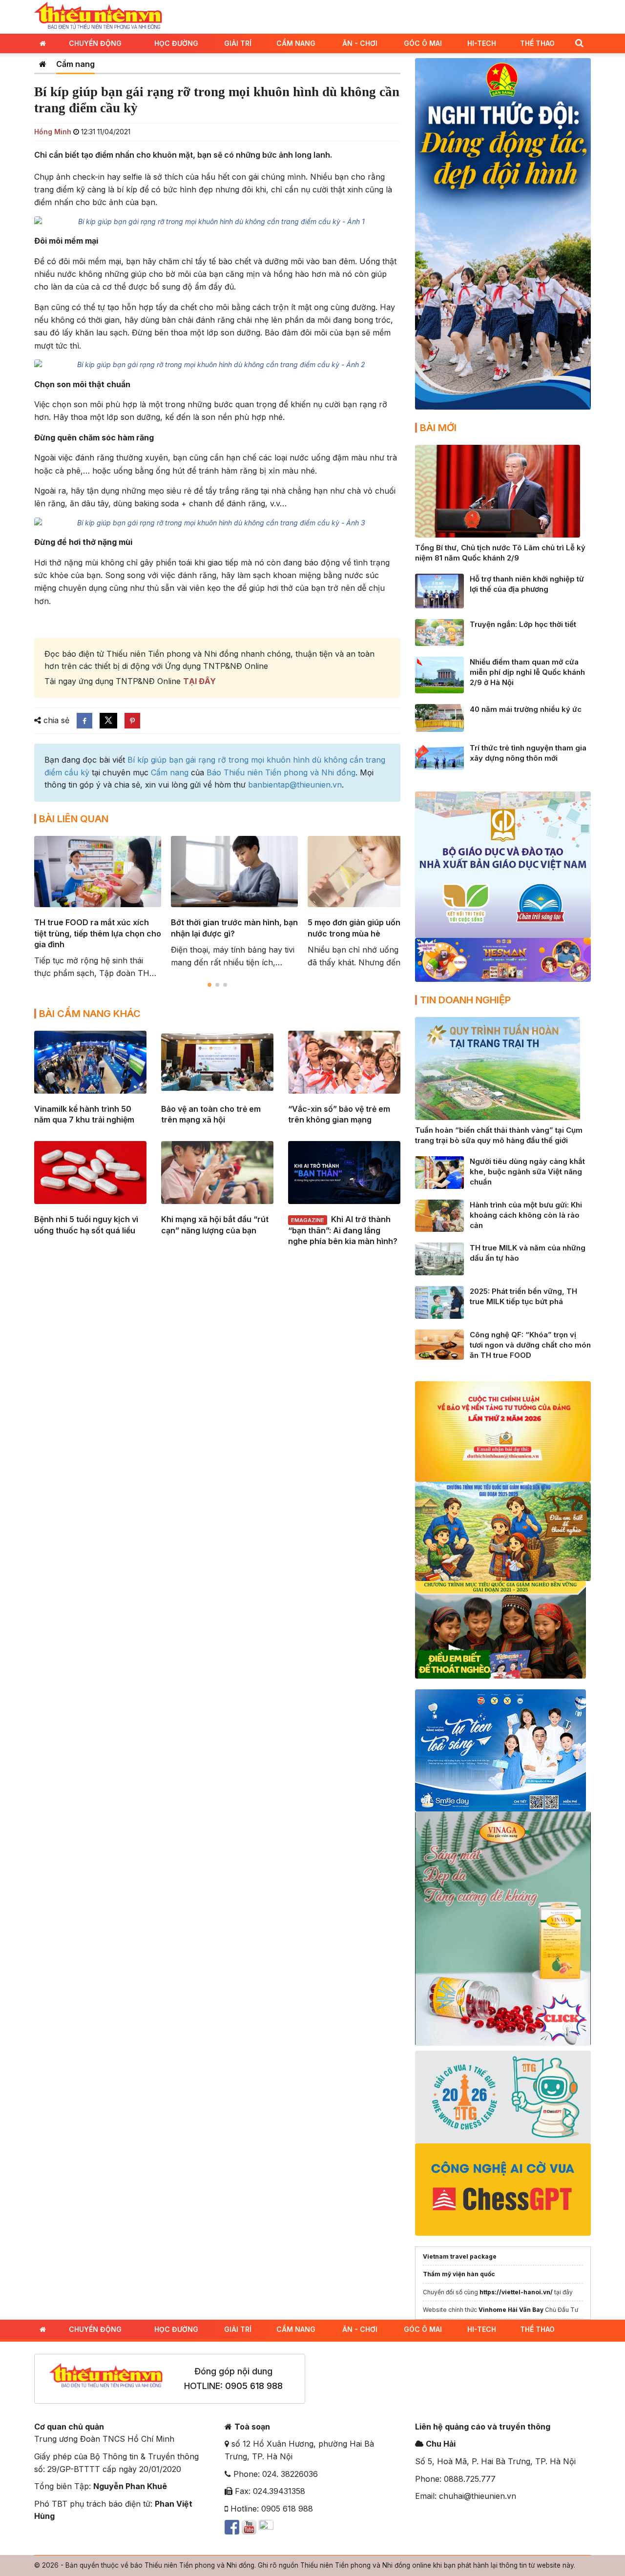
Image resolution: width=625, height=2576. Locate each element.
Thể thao (537, 43)
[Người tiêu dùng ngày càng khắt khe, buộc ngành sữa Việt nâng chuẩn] (439, 1172)
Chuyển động (95, 43)
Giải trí (238, 43)
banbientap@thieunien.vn (295, 785)
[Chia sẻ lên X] (108, 721)
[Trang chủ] (43, 64)
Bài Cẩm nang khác (90, 1014)
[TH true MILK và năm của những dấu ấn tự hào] (439, 1258)
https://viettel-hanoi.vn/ (516, 2292)
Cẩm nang (296, 43)
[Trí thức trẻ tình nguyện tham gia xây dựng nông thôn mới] (439, 755)
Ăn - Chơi (360, 43)
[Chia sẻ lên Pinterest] (132, 721)
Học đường (176, 43)
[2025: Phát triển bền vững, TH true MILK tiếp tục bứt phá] (439, 1302)
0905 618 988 (254, 2386)
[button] (579, 43)
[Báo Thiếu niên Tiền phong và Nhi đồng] (98, 16)
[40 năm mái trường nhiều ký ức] (439, 717)
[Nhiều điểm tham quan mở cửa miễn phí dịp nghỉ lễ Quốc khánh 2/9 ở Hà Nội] (439, 674)
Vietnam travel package (460, 2256)
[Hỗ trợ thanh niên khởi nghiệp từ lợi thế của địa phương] (439, 590)
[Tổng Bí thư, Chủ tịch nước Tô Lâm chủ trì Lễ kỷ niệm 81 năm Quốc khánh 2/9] (498, 490)
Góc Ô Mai (423, 43)
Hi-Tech (482, 43)
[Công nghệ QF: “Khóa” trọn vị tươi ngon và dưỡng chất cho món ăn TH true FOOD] (439, 1344)
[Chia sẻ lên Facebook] (84, 721)
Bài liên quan (74, 819)
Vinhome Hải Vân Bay (511, 2310)
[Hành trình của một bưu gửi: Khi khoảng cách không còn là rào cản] (439, 1215)
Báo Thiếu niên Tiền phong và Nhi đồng (281, 772)
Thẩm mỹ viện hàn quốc (459, 2274)
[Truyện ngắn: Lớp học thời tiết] (439, 632)
